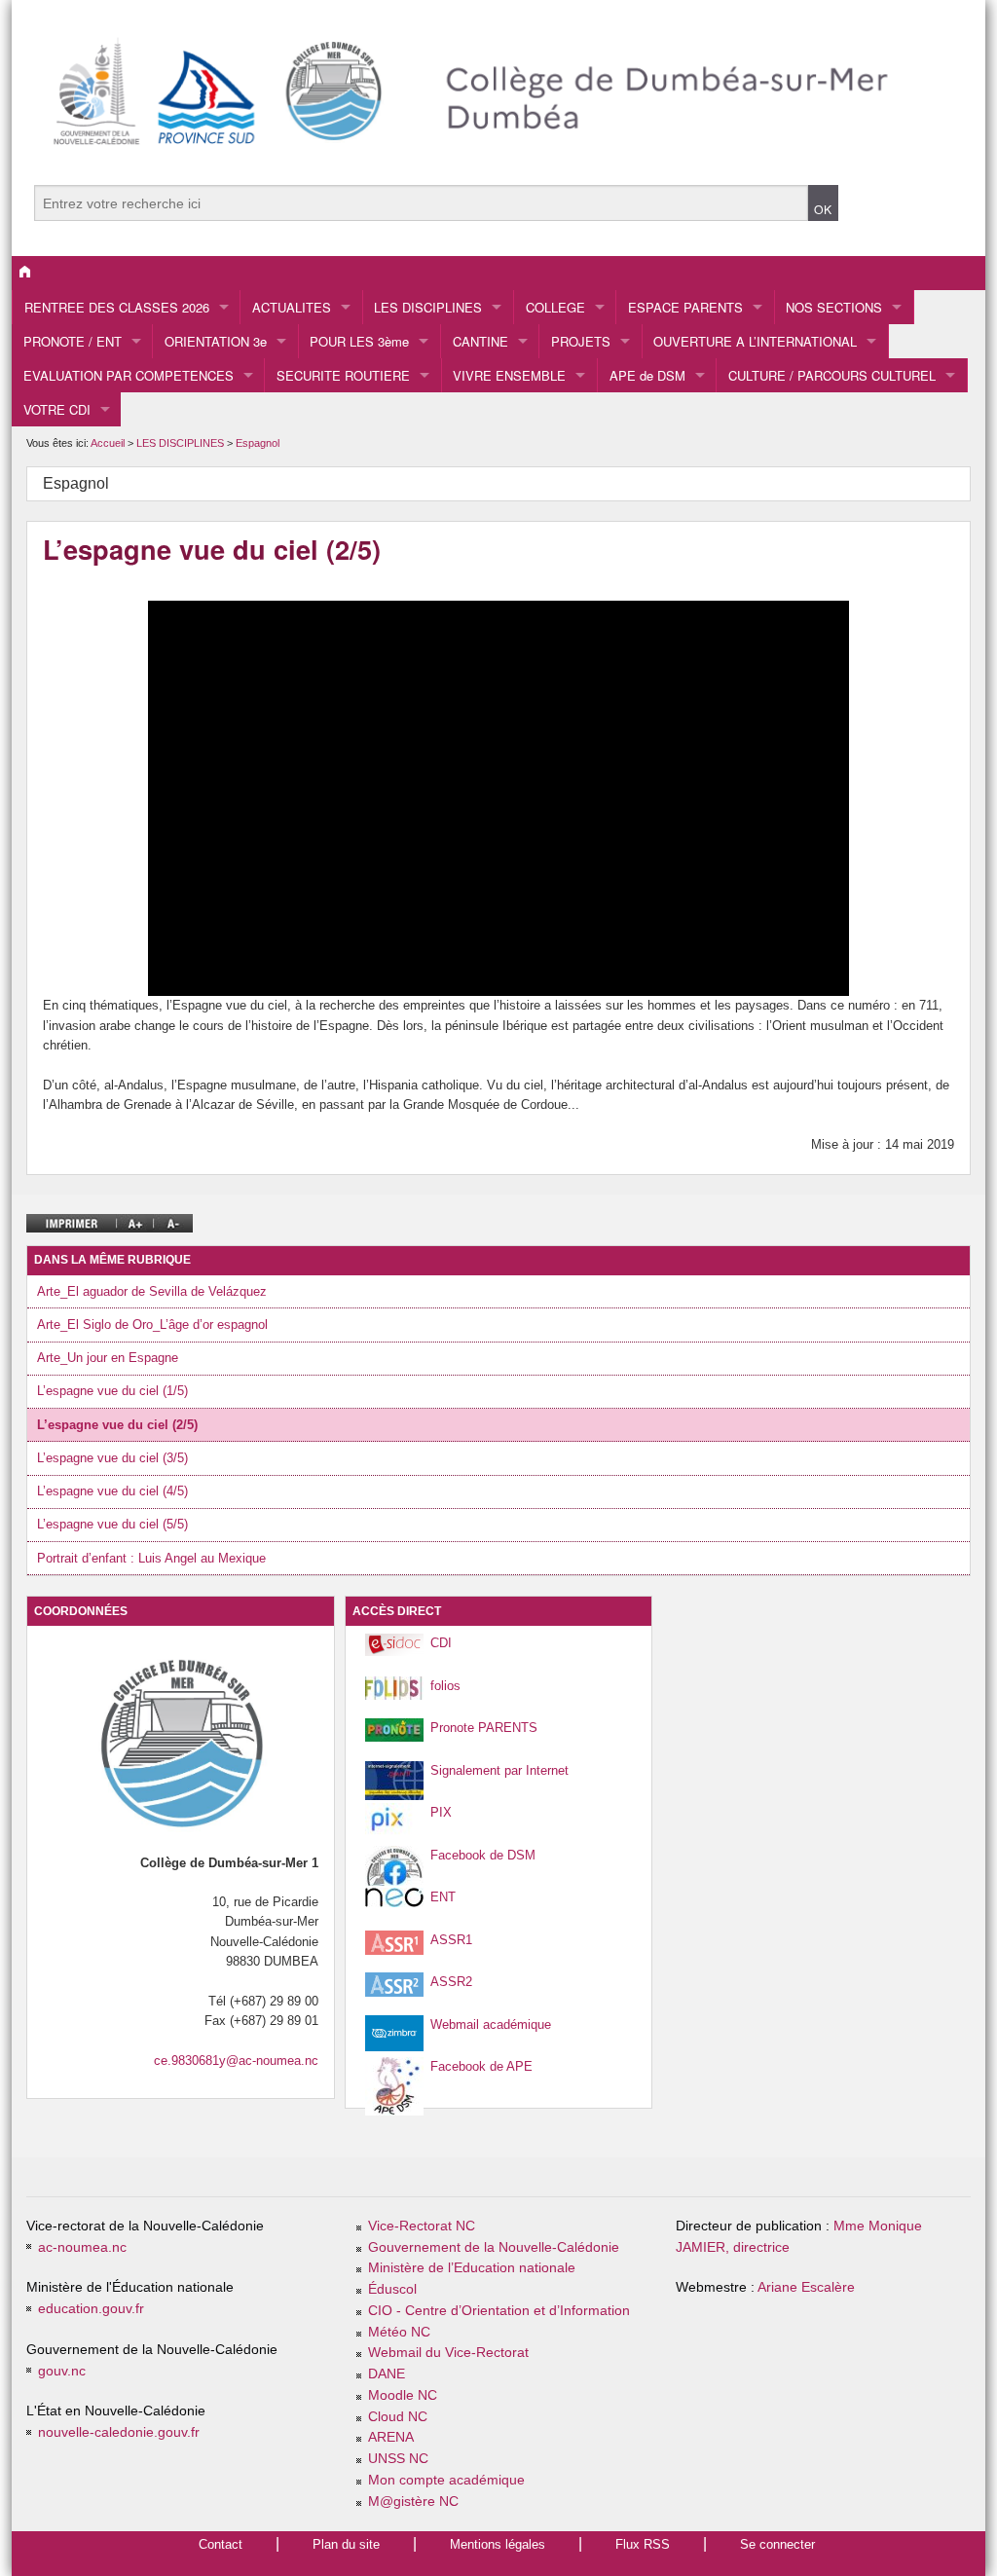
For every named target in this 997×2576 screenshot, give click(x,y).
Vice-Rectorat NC (422, 2226)
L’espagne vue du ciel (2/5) (117, 1425)
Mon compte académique (446, 2480)
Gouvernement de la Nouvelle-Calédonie (494, 2247)
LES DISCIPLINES (428, 307)
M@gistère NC (413, 2502)
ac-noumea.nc (82, 2247)
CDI (441, 1643)
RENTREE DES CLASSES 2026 (117, 307)
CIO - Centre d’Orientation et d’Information (499, 2311)
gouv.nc (62, 2371)
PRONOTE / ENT (73, 341)
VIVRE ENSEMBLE (509, 375)
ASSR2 (451, 1982)
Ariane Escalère (806, 2287)
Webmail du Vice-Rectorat (448, 2353)
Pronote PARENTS (484, 1728)
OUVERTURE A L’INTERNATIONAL (755, 341)
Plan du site (346, 2544)
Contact (221, 2544)
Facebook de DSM (483, 1855)
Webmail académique (491, 2024)
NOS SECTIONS (834, 307)
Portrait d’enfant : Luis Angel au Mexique (151, 1558)
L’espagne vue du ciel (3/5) (112, 1458)
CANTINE (480, 341)
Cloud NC (398, 2417)
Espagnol (258, 443)
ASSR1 (451, 1940)
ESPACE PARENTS (685, 307)
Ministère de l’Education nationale (472, 2268)
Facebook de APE (481, 2066)
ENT (443, 1897)
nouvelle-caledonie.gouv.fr (119, 2432)
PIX (441, 1812)
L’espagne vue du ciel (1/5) (112, 1391)
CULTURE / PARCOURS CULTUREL (832, 375)
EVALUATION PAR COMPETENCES (129, 375)
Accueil (108, 443)
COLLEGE (555, 307)
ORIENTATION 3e (216, 341)
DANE (387, 2374)
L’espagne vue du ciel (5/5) (112, 1524)
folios (445, 1686)
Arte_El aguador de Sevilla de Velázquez (152, 1291)
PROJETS (581, 341)
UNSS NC (398, 2459)
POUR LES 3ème (359, 341)
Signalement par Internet (499, 1770)
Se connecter (777, 2544)
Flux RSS (643, 2544)
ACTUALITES (292, 307)
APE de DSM (647, 375)
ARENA (391, 2437)
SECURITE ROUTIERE (343, 375)
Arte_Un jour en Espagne (108, 1358)
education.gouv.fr (91, 2309)
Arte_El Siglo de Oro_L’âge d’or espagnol (152, 1325)
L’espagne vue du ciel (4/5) (112, 1491)
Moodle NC (403, 2395)
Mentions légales (498, 2544)
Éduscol (392, 2289)
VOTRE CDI (57, 409)
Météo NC (399, 2332)
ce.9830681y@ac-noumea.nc (236, 2061)
